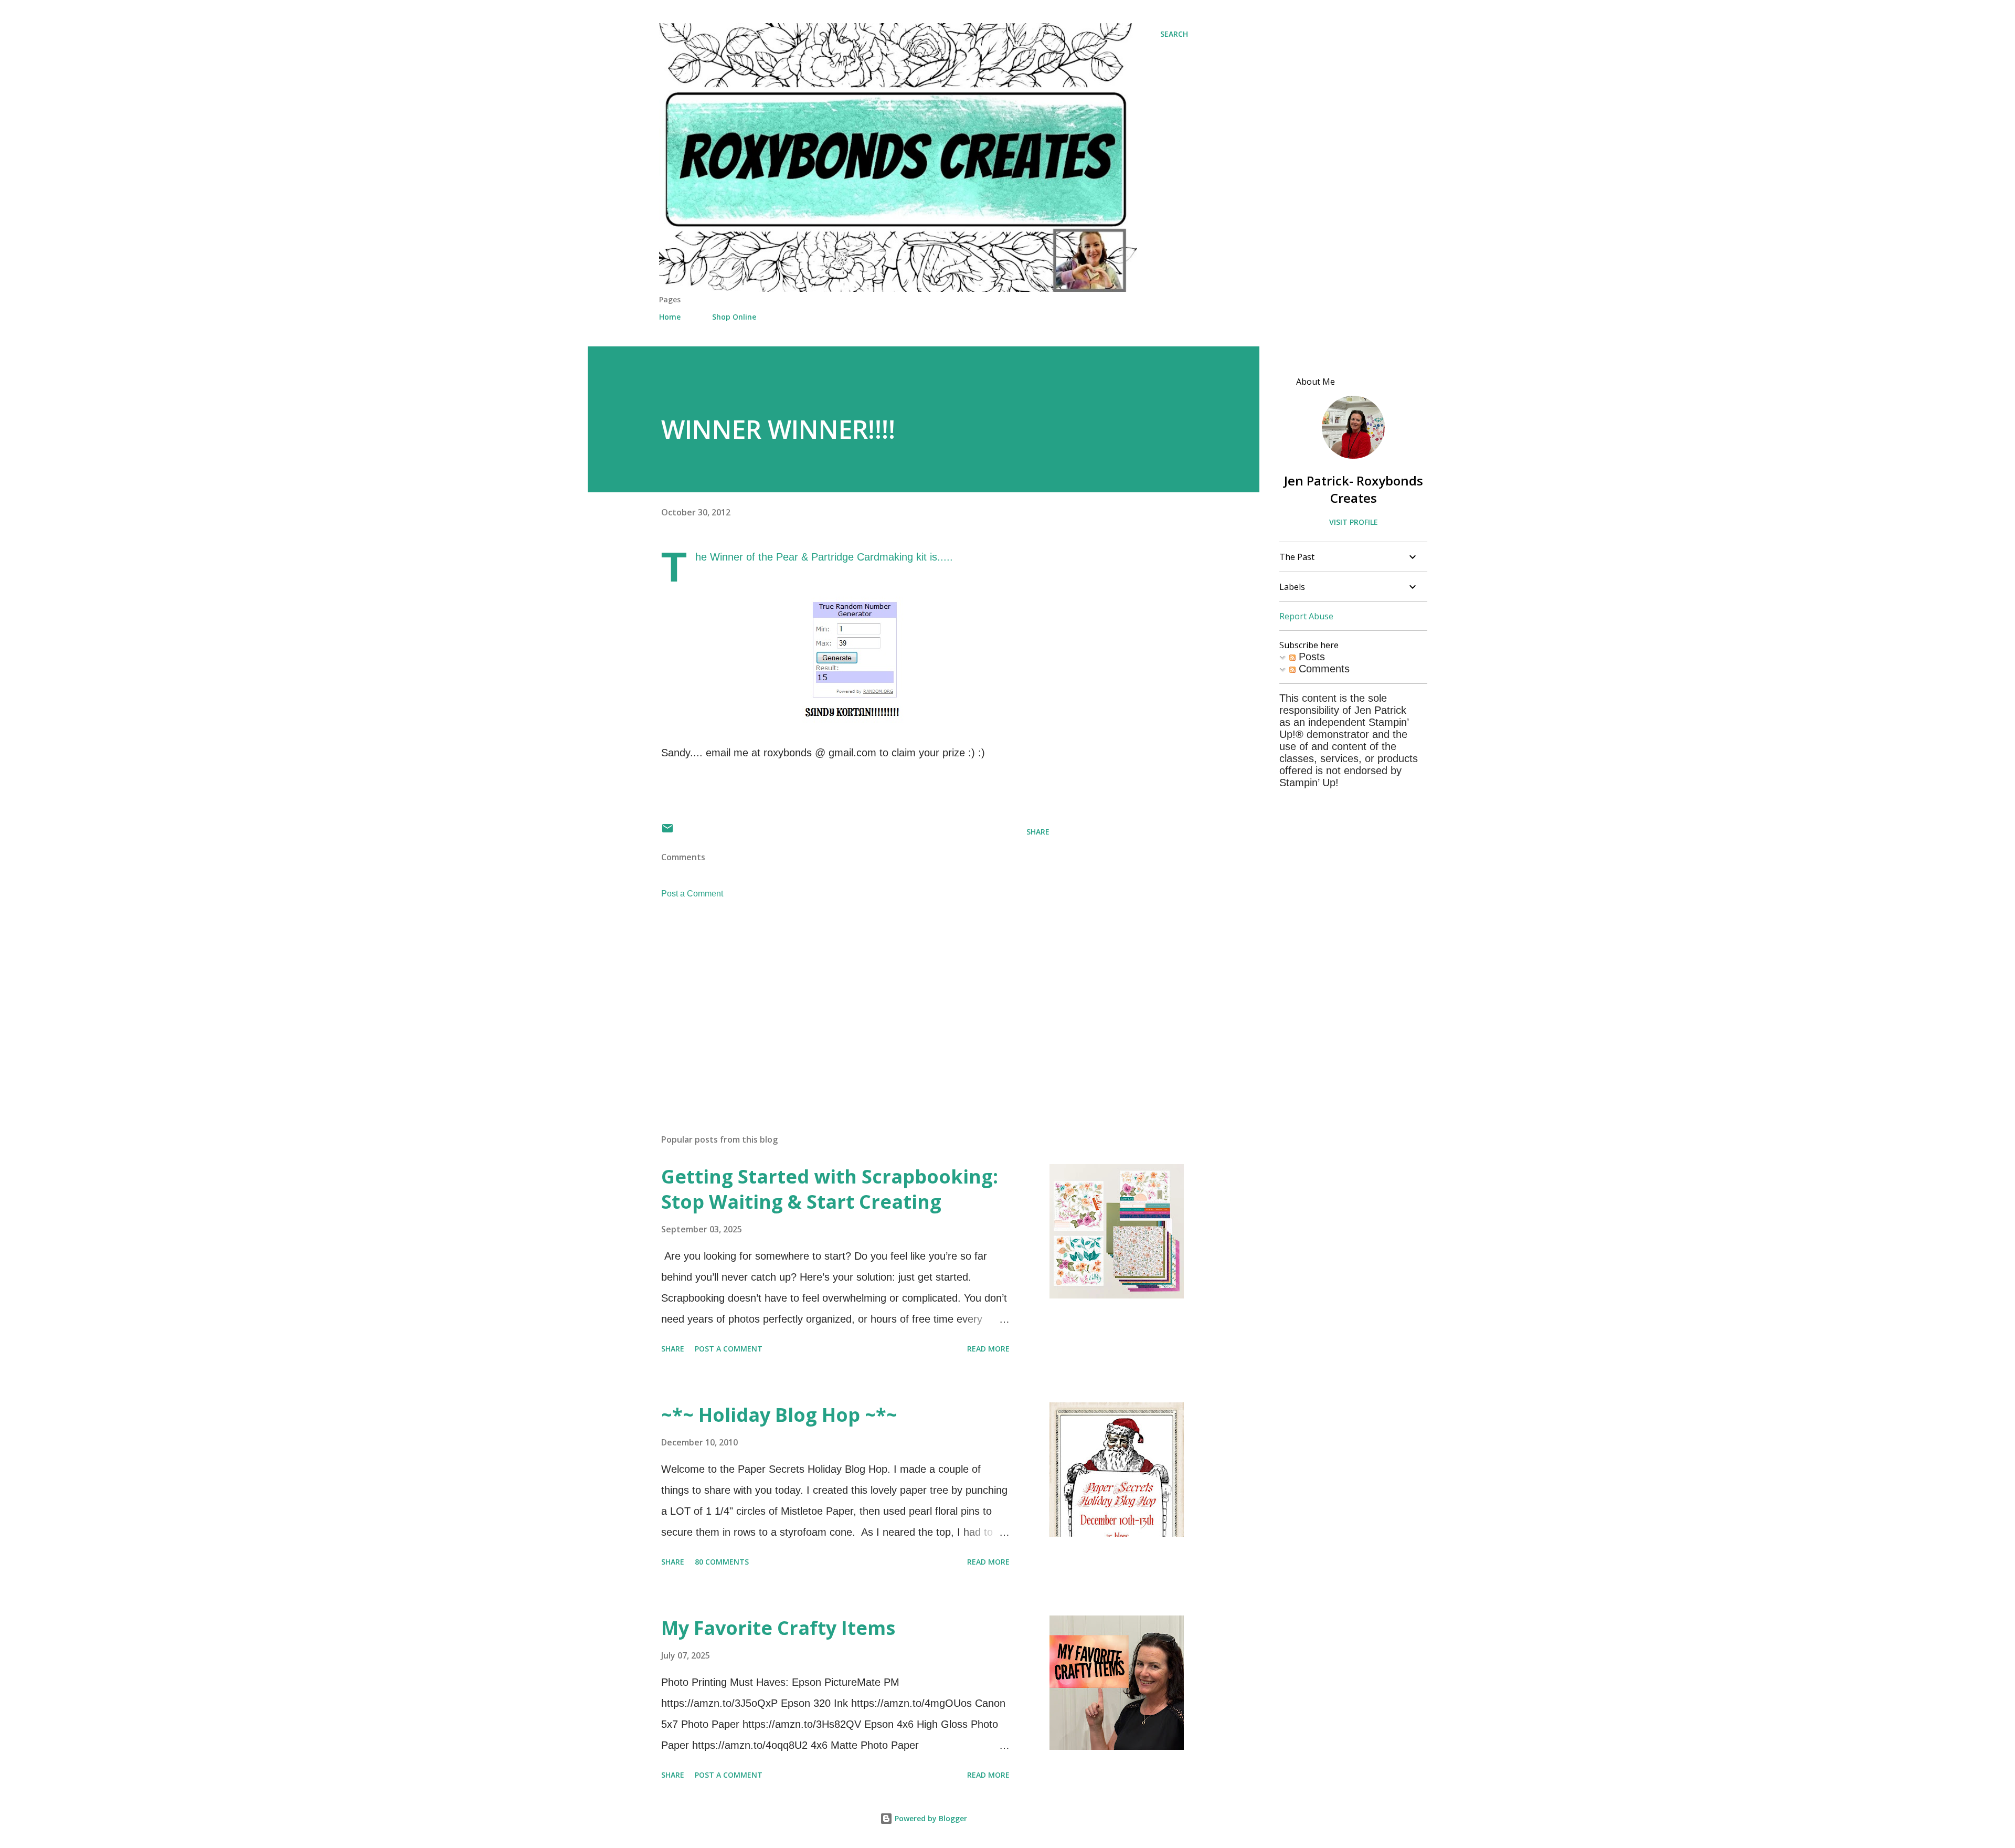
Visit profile (1354, 522)
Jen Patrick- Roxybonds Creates (1354, 489)
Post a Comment (692, 894)
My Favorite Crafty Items (778, 1628)
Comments (1323, 669)
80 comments (722, 1562)
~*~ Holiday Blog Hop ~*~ (779, 1415)
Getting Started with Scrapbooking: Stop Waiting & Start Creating (830, 1189)
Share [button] (1038, 832)
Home (670, 317)
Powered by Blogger (930, 1818)
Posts (1310, 657)
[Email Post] (667, 832)
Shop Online (734, 317)
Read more (988, 1349)
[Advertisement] (839, 1003)
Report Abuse (1306, 616)
